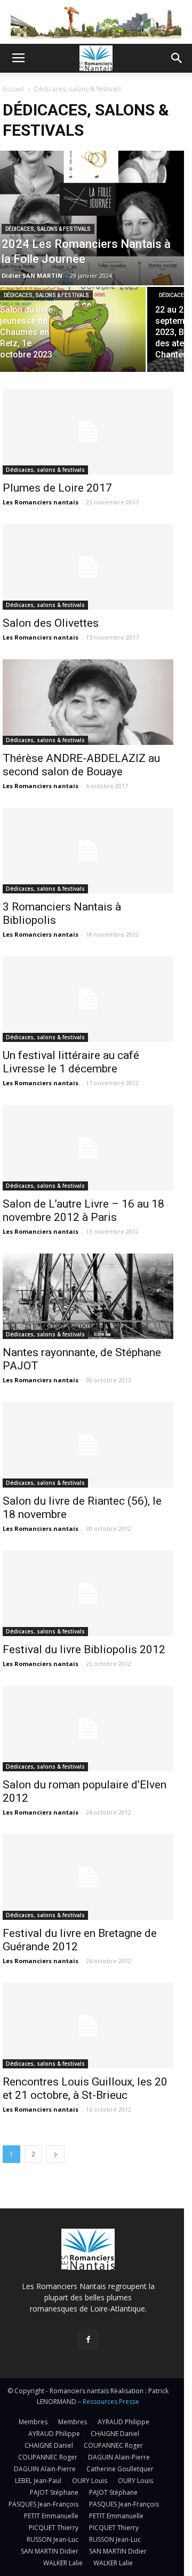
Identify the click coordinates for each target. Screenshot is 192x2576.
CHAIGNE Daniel (115, 2434)
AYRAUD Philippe (123, 2422)
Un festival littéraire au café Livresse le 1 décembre (71, 1062)
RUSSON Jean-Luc (53, 2539)
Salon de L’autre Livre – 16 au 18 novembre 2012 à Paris (83, 1211)
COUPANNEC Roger (113, 2445)
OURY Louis (90, 2481)
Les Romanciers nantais (41, 502)
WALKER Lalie (63, 2563)
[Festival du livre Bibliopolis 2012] (88, 1593)
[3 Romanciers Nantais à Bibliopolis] (88, 851)
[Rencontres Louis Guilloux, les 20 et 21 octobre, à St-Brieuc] (88, 2026)
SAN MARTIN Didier (50, 2551)
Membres (33, 2422)
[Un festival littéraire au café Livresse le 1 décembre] (88, 999)
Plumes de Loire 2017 (57, 488)
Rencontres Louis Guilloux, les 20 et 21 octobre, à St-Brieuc (85, 2088)
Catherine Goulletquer (120, 2469)
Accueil (13, 89)
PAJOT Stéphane (54, 2492)
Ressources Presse (111, 2402)
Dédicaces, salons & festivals (48, 229)
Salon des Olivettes (51, 623)
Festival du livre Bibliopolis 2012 (84, 1649)
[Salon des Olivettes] (88, 567)
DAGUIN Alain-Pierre (119, 2457)
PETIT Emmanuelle (51, 2516)
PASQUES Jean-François (43, 2504)
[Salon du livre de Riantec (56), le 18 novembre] (88, 1445)
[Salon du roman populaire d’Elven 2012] (88, 1729)
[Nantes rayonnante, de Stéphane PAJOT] (88, 1296)
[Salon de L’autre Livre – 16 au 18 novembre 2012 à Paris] (88, 1148)
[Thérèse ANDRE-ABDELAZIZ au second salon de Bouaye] (88, 702)
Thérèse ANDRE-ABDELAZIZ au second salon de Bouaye (81, 765)
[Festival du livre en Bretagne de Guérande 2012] (88, 1877)
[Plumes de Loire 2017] (88, 432)
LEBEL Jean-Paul (38, 2481)
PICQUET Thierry (54, 2528)
